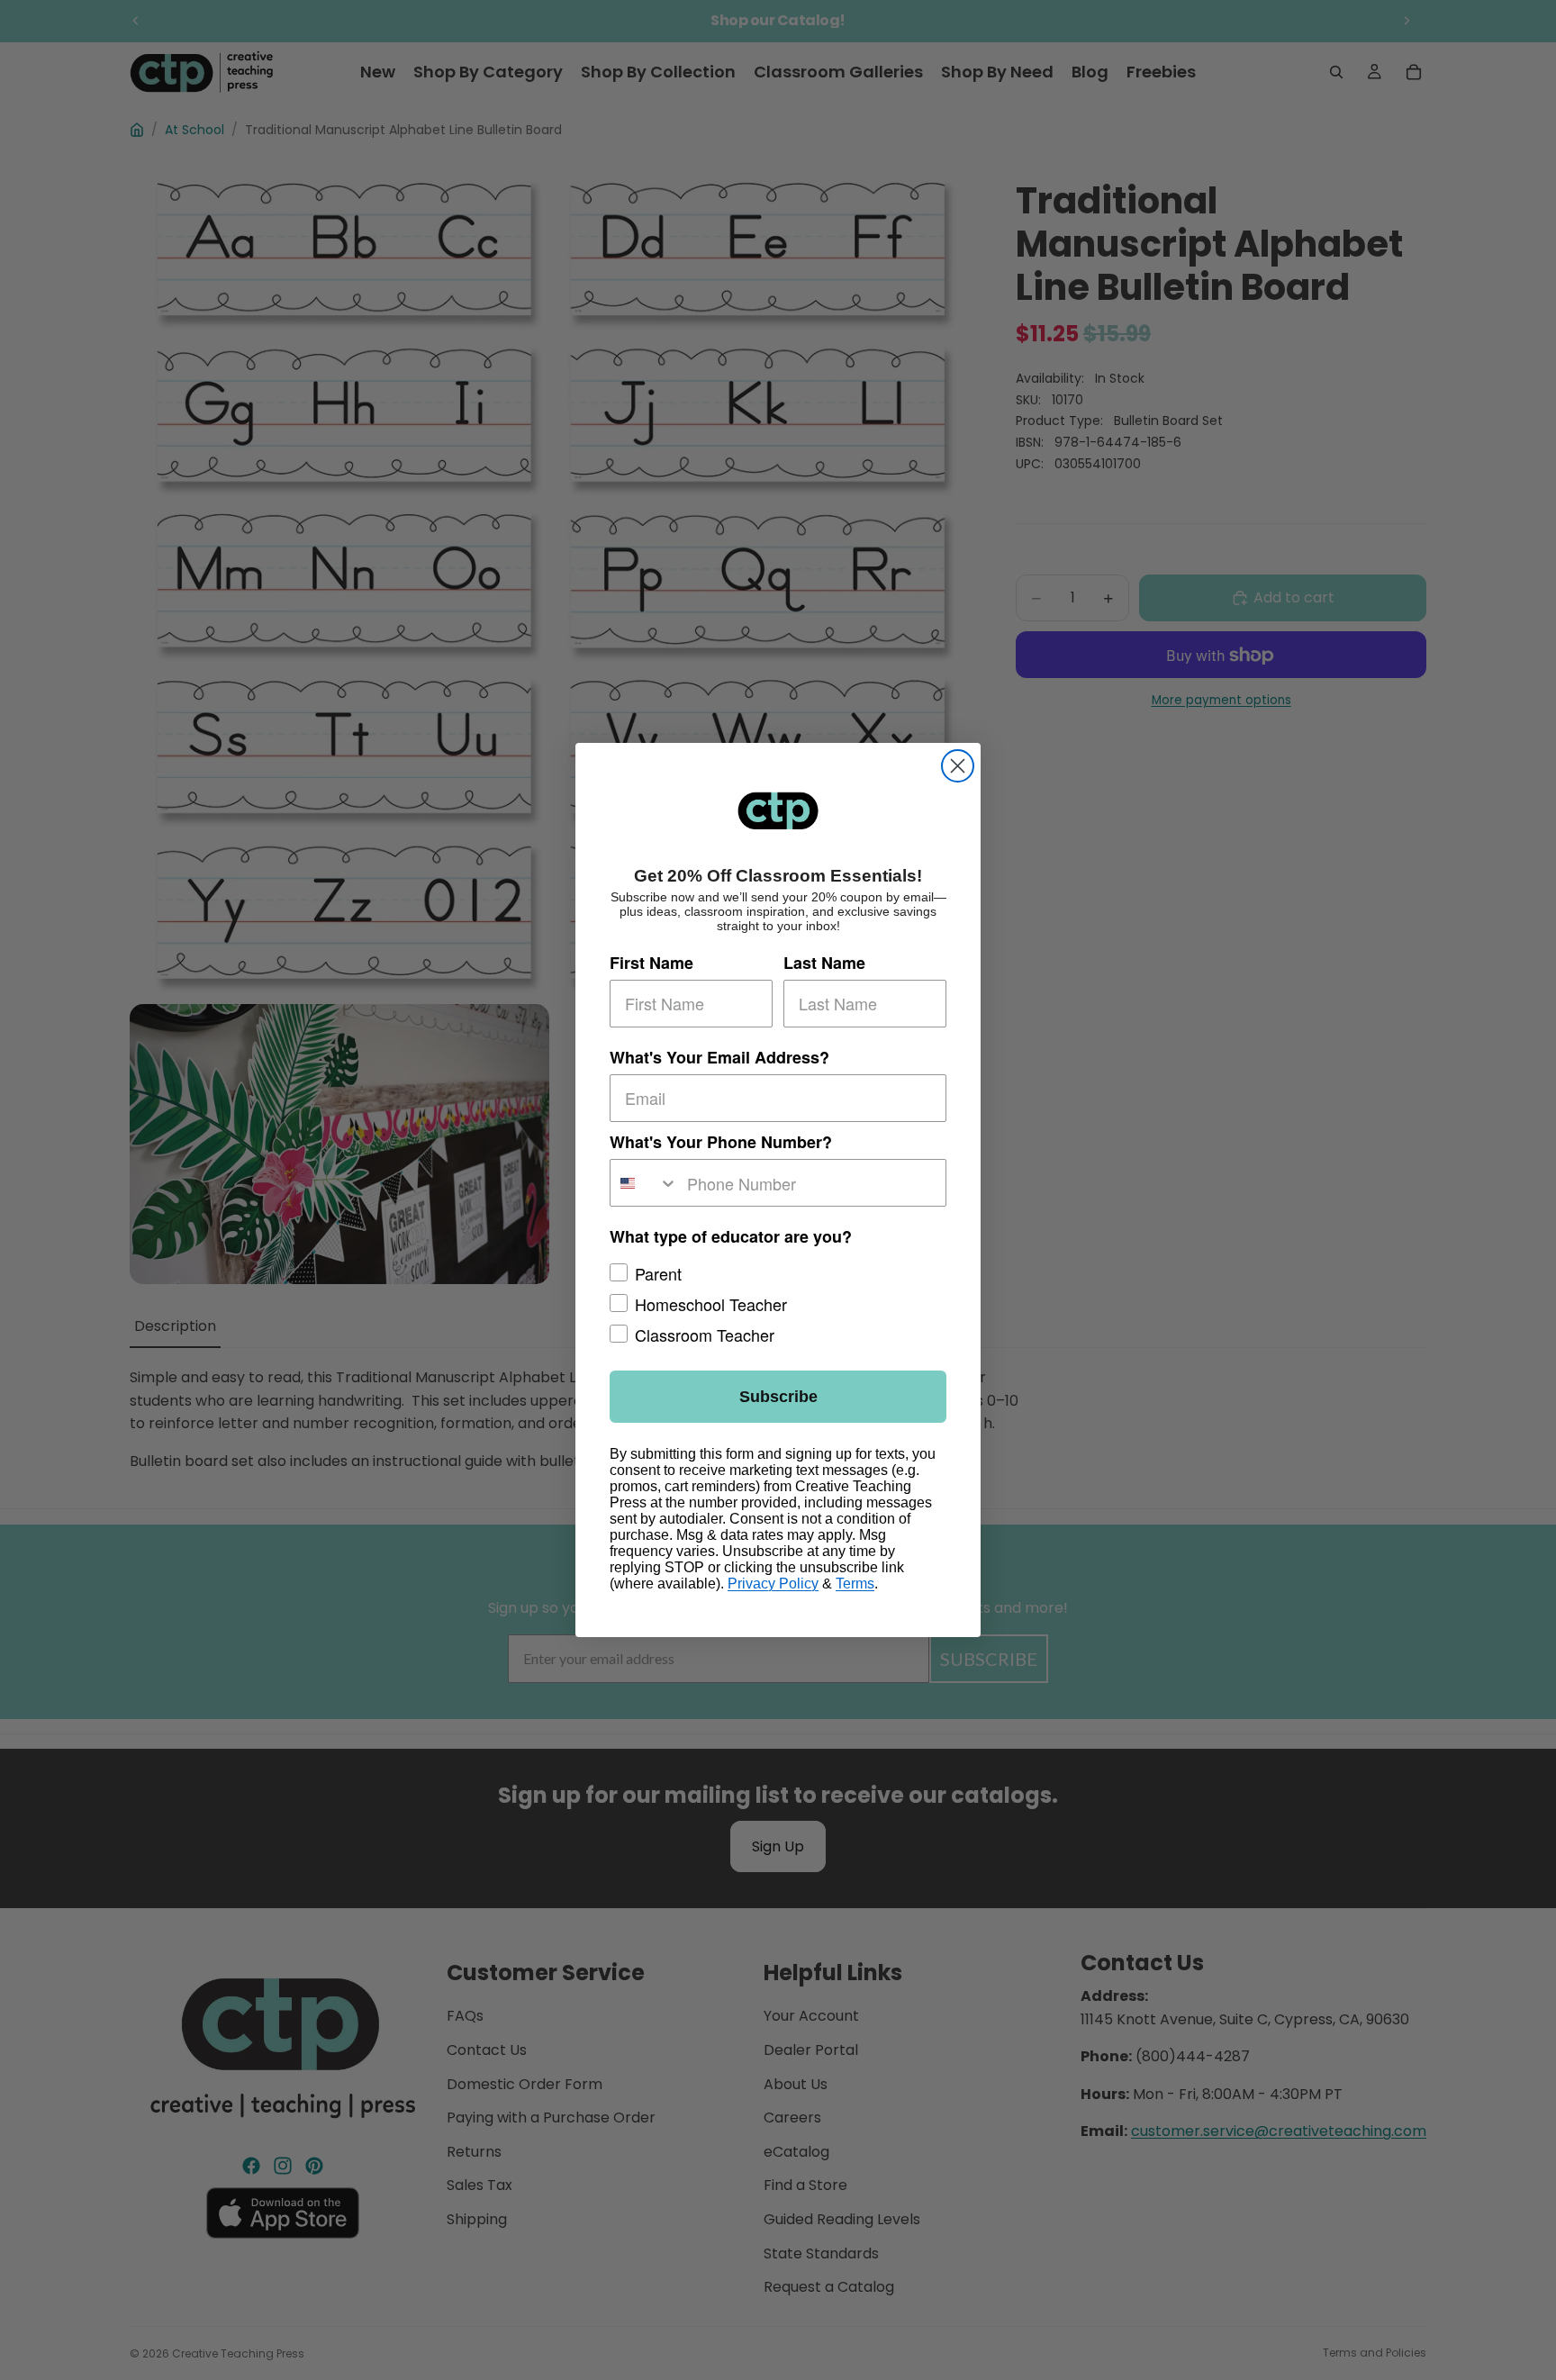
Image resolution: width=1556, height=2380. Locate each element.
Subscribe (778, 1397)
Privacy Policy (773, 1584)
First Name (651, 962)
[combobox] (644, 1183)
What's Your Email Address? (719, 1056)
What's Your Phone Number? (721, 1142)
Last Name (824, 962)
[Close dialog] (958, 766)
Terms (855, 1584)
